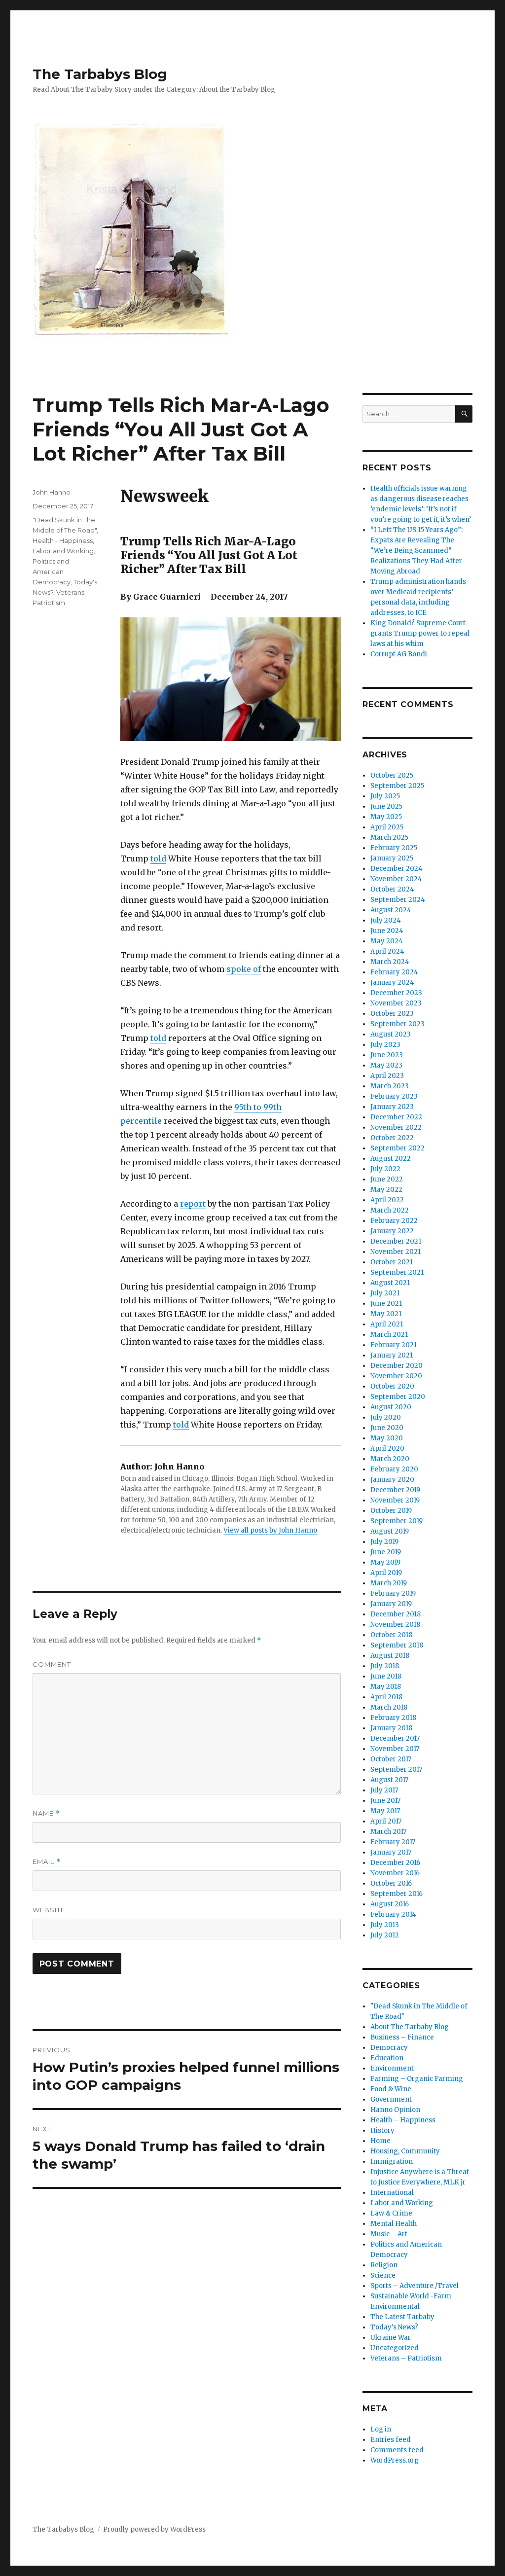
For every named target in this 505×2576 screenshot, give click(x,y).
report (193, 1204)
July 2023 (385, 1045)
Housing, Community (405, 2151)
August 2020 (391, 1407)
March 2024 (390, 962)
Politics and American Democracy (52, 572)
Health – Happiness (403, 2120)
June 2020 (387, 1428)
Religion (384, 2265)
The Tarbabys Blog (100, 74)
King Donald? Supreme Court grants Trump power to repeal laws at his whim (420, 633)
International (392, 2193)
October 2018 (391, 1635)
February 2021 (394, 1345)
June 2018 (386, 1676)
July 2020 (386, 1417)
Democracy (389, 2048)
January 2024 (392, 983)
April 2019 (386, 1573)
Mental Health (394, 2224)
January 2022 (392, 1231)
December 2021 (396, 1241)
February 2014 (393, 1914)
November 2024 (396, 879)
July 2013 (385, 1925)
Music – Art (389, 2234)
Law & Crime (391, 2213)
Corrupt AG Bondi (399, 654)
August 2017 (389, 1780)
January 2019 (391, 1604)
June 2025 (386, 806)
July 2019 (384, 1542)
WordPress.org (395, 2460)
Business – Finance (402, 2037)
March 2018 (389, 1707)
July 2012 (385, 1935)
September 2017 (396, 1770)
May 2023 (386, 1065)
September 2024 (398, 900)
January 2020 (392, 1480)
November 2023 (396, 1003)
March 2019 (389, 1583)
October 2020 (392, 1386)
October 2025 (392, 775)
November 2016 (395, 1873)
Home (380, 2141)
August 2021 (390, 1283)
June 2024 (387, 931)
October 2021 (392, 1262)
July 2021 (385, 1293)
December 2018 (396, 1614)
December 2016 (395, 1863)
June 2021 (386, 1304)
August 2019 (390, 1531)
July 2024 (386, 920)
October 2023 (392, 1014)
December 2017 (395, 1738)
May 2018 (386, 1687)
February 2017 (393, 1842)
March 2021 (389, 1335)
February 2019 (393, 1593)
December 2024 (397, 869)
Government (391, 2099)
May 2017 (385, 1811)
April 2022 (387, 1200)
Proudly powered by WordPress (154, 2529)
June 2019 (386, 1552)
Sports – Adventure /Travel (415, 2286)
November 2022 (396, 1127)
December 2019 (395, 1490)
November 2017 (395, 1749)
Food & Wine (391, 2089)
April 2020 (387, 1449)
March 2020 (390, 1459)
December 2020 (397, 1366)
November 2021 (396, 1252)
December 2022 (396, 1117)
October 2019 (391, 1511)
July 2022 (385, 1169)
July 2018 (385, 1666)
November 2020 (396, 1376)
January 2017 (391, 1852)
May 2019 (385, 1562)
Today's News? (394, 2327)
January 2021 (392, 1355)
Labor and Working (63, 551)
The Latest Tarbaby (402, 2317)
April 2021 (387, 1324)
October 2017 (391, 1759)
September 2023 (397, 1024)
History (382, 2130)
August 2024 (391, 910)
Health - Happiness (63, 540)
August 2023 (391, 1034)
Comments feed (397, 2450)
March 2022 (390, 1210)
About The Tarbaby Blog (410, 2027)
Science (383, 2275)
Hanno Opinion (395, 2110)
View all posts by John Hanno (270, 1530)
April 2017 (386, 1821)
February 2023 (394, 1096)
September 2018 (397, 1645)
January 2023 (392, 1107)
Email (47, 1862)
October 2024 (392, 889)
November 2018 (395, 1625)
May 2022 (386, 1190)
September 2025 (397, 786)
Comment (52, 1664)
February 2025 (394, 848)
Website (49, 1910)
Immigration (392, 2162)
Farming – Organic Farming (417, 2079)
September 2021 (397, 1272)
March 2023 (390, 1086)
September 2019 (397, 1521)
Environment (392, 2068)
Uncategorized (395, 2348)
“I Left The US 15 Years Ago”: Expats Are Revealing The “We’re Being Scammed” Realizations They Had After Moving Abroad (416, 551)
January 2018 (391, 1728)
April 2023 (387, 1076)
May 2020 (387, 1438)
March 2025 (389, 838)
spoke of (244, 969)
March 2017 (388, 1832)
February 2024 (394, 972)
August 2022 (391, 1159)
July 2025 (385, 796)
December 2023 (396, 993)
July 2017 (384, 1790)
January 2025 (392, 858)
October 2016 (391, 1883)
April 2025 (387, 827)
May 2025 (386, 817)
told (158, 859)
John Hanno (52, 492)
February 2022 (394, 1221)
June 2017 (385, 1801)
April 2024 (387, 951)
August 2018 (390, 1656)
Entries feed (391, 2440)
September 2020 (398, 1397)
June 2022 (387, 1179)
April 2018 (386, 1697)
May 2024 (387, 941)
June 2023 (387, 1055)
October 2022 (392, 1138)
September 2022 (397, 1148)
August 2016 (390, 1904)
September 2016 (397, 1894)
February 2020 (394, 1469)
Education (387, 2058)
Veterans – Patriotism (406, 2358)
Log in (381, 2429)
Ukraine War (391, 2338)
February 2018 (393, 1718)
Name (46, 1813)
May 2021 (386, 1314)
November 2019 (395, 1500)
